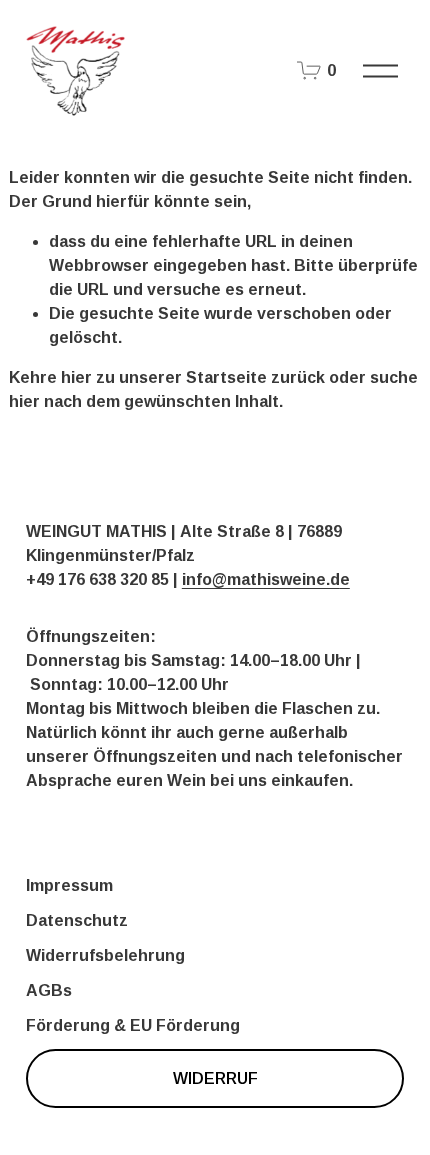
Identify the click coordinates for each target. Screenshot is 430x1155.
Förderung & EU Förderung (133, 1025)
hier (76, 377)
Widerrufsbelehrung (105, 955)
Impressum (69, 885)
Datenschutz (77, 920)
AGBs (49, 990)
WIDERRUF (215, 1078)
